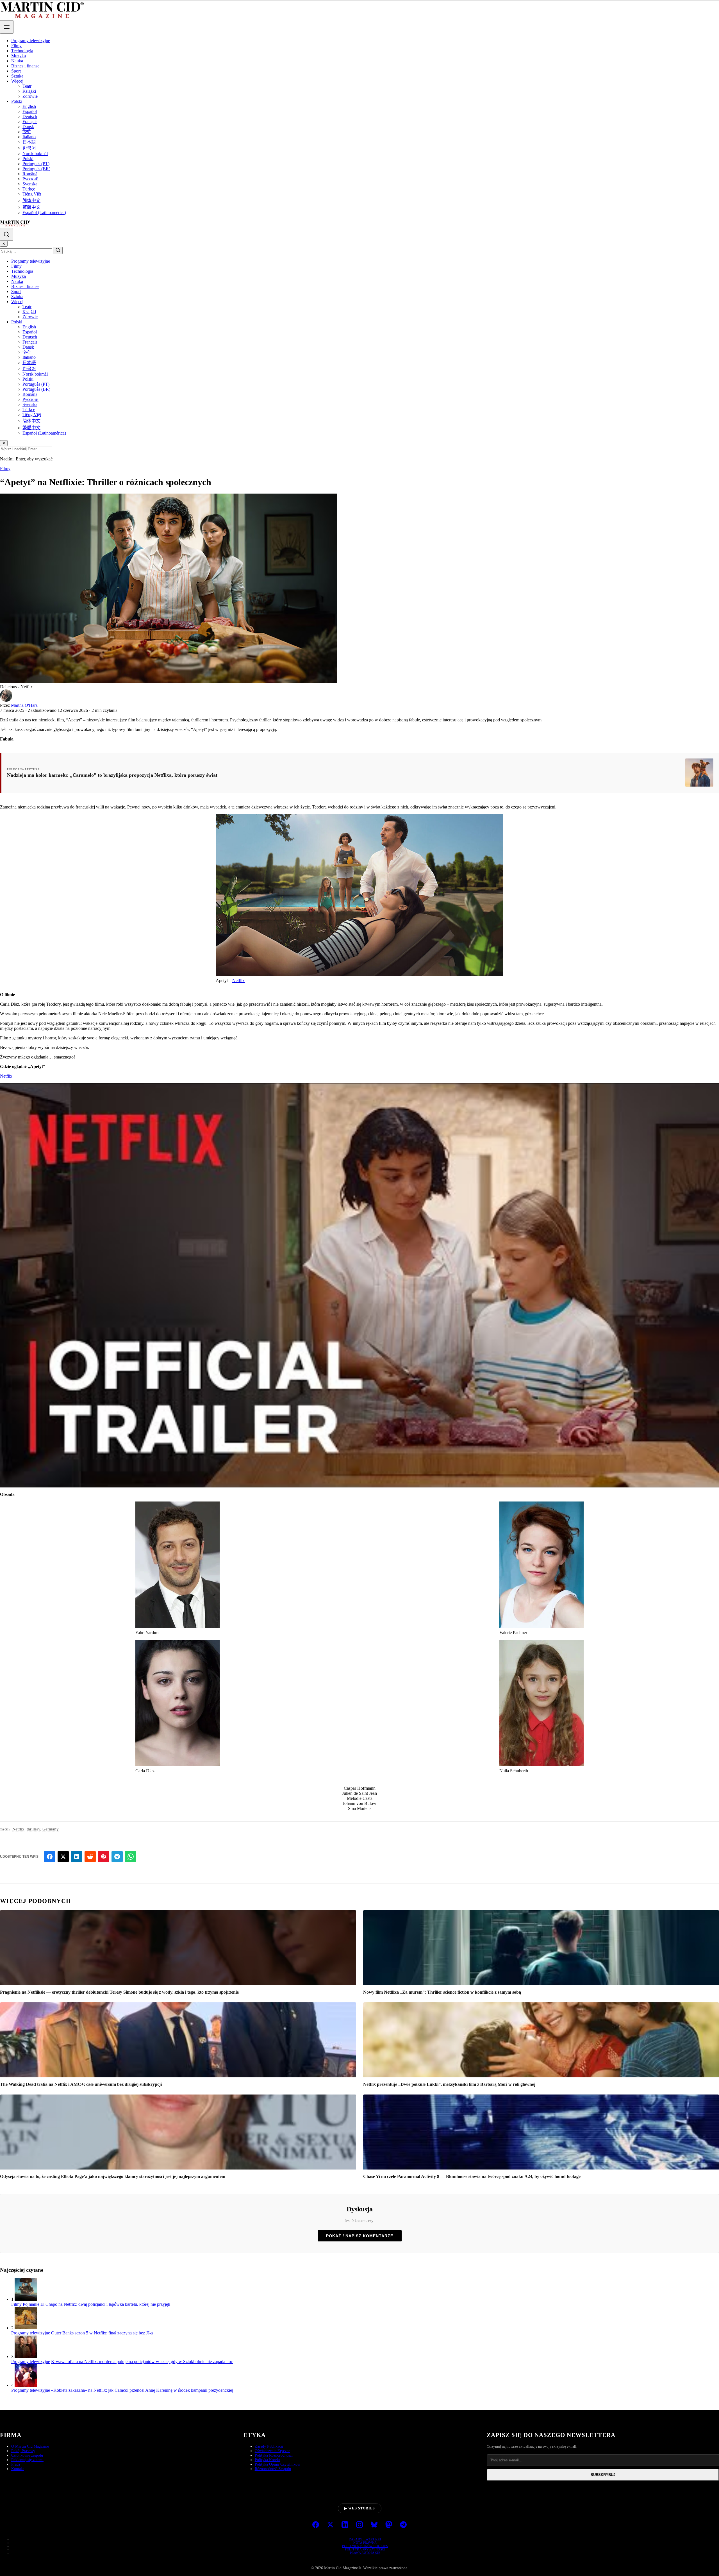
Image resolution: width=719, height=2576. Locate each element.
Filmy (16, 46)
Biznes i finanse (25, 66)
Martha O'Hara (24, 705)
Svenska (30, 184)
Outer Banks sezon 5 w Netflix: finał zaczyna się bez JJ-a (102, 2333)
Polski (17, 101)
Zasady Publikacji (269, 2446)
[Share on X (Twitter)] (63, 1857)
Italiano (29, 137)
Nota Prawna (365, 2543)
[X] (330, 2525)
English (29, 106)
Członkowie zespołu (27, 2455)
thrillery (33, 1829)
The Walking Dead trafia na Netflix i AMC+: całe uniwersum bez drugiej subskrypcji (81, 2084)
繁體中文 (31, 207)
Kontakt (18, 2469)
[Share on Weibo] (104, 1857)
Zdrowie (30, 96)
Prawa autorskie (365, 2553)
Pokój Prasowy (23, 2451)
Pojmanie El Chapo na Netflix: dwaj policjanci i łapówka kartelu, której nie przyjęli (96, 2304)
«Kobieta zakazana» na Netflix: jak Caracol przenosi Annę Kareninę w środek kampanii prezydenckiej (142, 2390)
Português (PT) (36, 164)
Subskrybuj (603, 2475)
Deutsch (30, 116)
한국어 (29, 148)
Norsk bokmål (35, 154)
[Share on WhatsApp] (131, 1857)
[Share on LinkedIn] (77, 1857)
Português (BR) (36, 169)
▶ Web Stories (360, 2508)
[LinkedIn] (345, 2525)
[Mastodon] (389, 2525)
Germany (51, 1829)
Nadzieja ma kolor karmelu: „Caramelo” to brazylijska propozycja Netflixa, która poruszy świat (112, 775)
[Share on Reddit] (90, 1857)
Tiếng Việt (32, 194)
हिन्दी (27, 132)
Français (30, 121)
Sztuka (17, 76)
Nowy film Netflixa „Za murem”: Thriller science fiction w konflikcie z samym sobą (442, 1992)
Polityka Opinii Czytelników (277, 2464)
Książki (29, 91)
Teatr (27, 86)
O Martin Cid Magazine (30, 2446)
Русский (30, 179)
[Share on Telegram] (117, 1857)
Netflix (238, 981)
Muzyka (19, 56)
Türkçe (29, 189)
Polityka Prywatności (365, 2549)
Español (30, 111)
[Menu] (7, 27)
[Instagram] (359, 2525)
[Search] (6, 234)
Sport (16, 71)
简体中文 (31, 200)
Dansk (28, 127)
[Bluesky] (374, 2525)
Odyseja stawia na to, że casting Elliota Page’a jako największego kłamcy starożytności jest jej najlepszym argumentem (113, 2176)
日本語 (29, 142)
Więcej (17, 81)
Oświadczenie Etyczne (272, 2451)
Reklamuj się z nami (27, 2460)
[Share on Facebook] (50, 1857)
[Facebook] (316, 2525)
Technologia (22, 51)
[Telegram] (403, 2525)
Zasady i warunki (365, 2539)
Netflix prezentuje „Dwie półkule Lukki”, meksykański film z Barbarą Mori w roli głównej (449, 2084)
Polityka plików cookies (365, 2546)
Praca (16, 2464)
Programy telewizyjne (31, 41)
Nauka (17, 61)
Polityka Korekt (267, 2460)
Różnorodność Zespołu (273, 2469)
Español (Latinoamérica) (44, 213)
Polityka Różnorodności (274, 2455)
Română (30, 174)
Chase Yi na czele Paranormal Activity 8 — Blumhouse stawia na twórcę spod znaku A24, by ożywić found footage (472, 2176)
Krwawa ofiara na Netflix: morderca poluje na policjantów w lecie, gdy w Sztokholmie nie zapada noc (142, 2362)
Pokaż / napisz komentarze (360, 2236)
